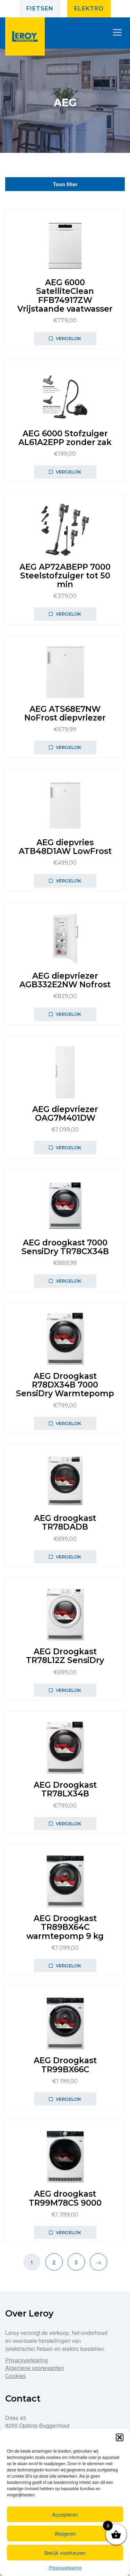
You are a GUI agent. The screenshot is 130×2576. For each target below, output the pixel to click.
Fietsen (40, 9)
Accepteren (65, 2514)
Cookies (15, 2376)
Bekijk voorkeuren (65, 2553)
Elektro (89, 9)
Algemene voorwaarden (35, 2368)
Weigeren (65, 2533)
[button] (120, 2437)
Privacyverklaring (65, 2567)
